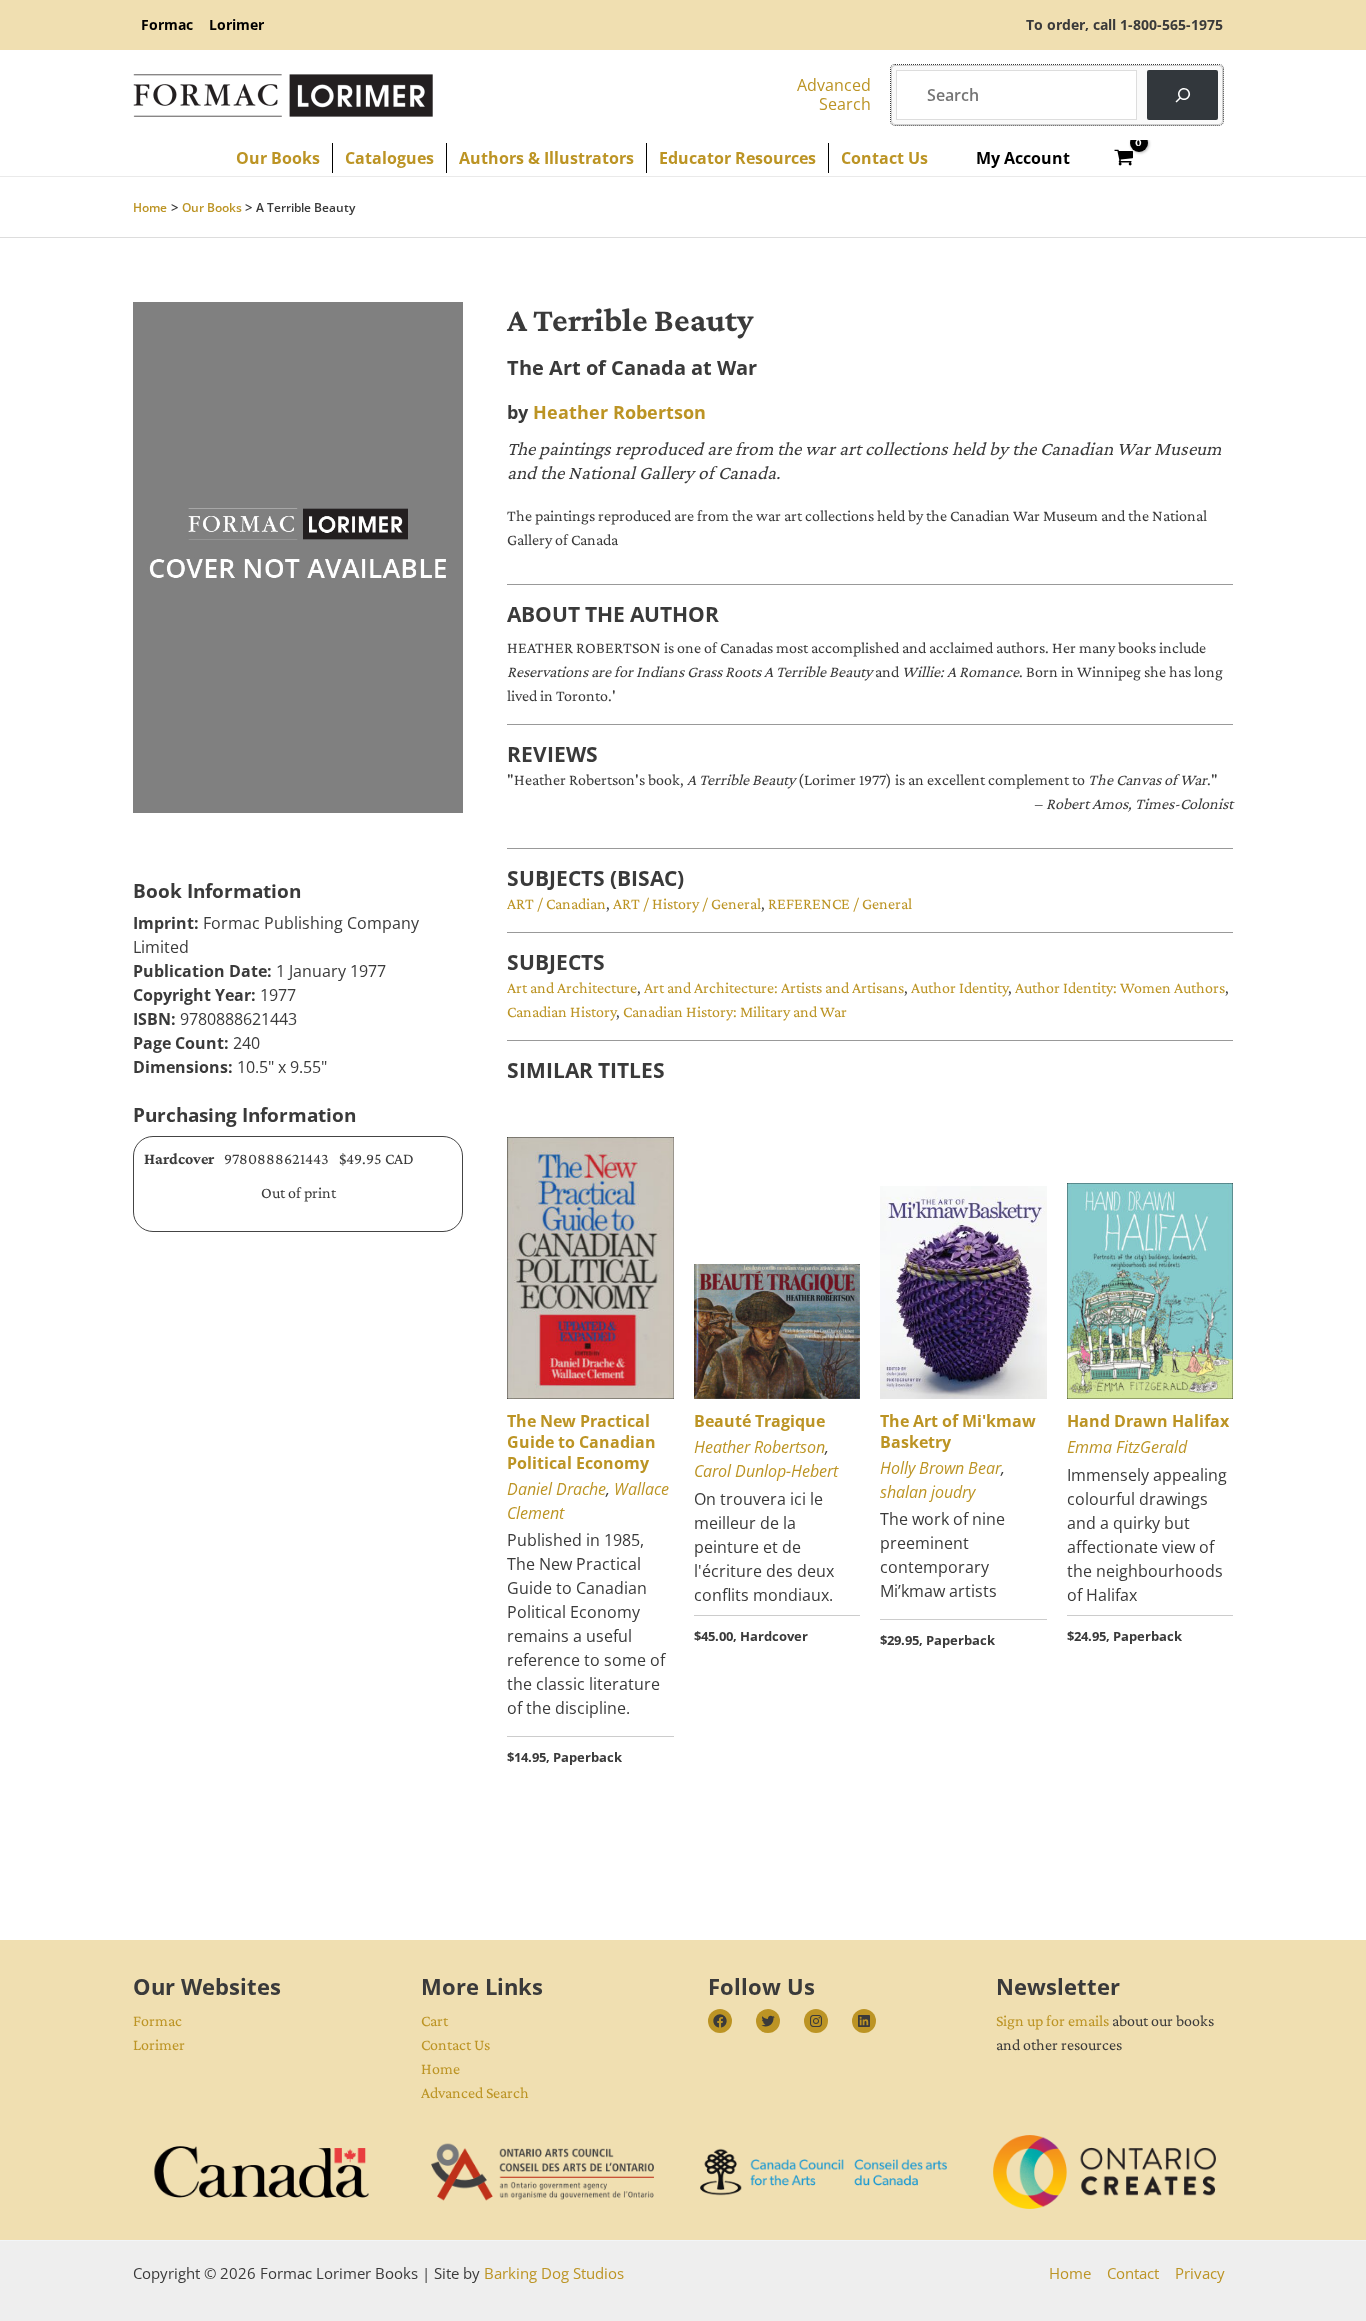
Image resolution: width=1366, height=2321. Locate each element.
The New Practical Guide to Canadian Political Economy (581, 1442)
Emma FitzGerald (1127, 1447)
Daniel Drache (556, 1489)
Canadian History (561, 1011)
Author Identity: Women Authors (1120, 987)
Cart (434, 2020)
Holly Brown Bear (940, 1468)
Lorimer (159, 2044)
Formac (157, 2020)
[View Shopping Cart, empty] (1124, 158)
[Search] (1182, 94)
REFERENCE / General (840, 903)
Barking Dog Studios (554, 2273)
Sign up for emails (1052, 2020)
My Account (1023, 158)
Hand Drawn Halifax (1148, 1421)
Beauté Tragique (759, 1421)
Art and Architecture (572, 987)
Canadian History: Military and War (735, 1011)
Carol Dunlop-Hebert (766, 1471)
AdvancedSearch (834, 94)
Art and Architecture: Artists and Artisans (774, 987)
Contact (1133, 2273)
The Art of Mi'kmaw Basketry (958, 1431)
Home (440, 2068)
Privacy (1200, 2273)
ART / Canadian (556, 903)
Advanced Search (475, 2092)
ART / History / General (687, 903)
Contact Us (455, 2044)
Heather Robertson (619, 412)
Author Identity (959, 987)
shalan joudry (927, 1492)
